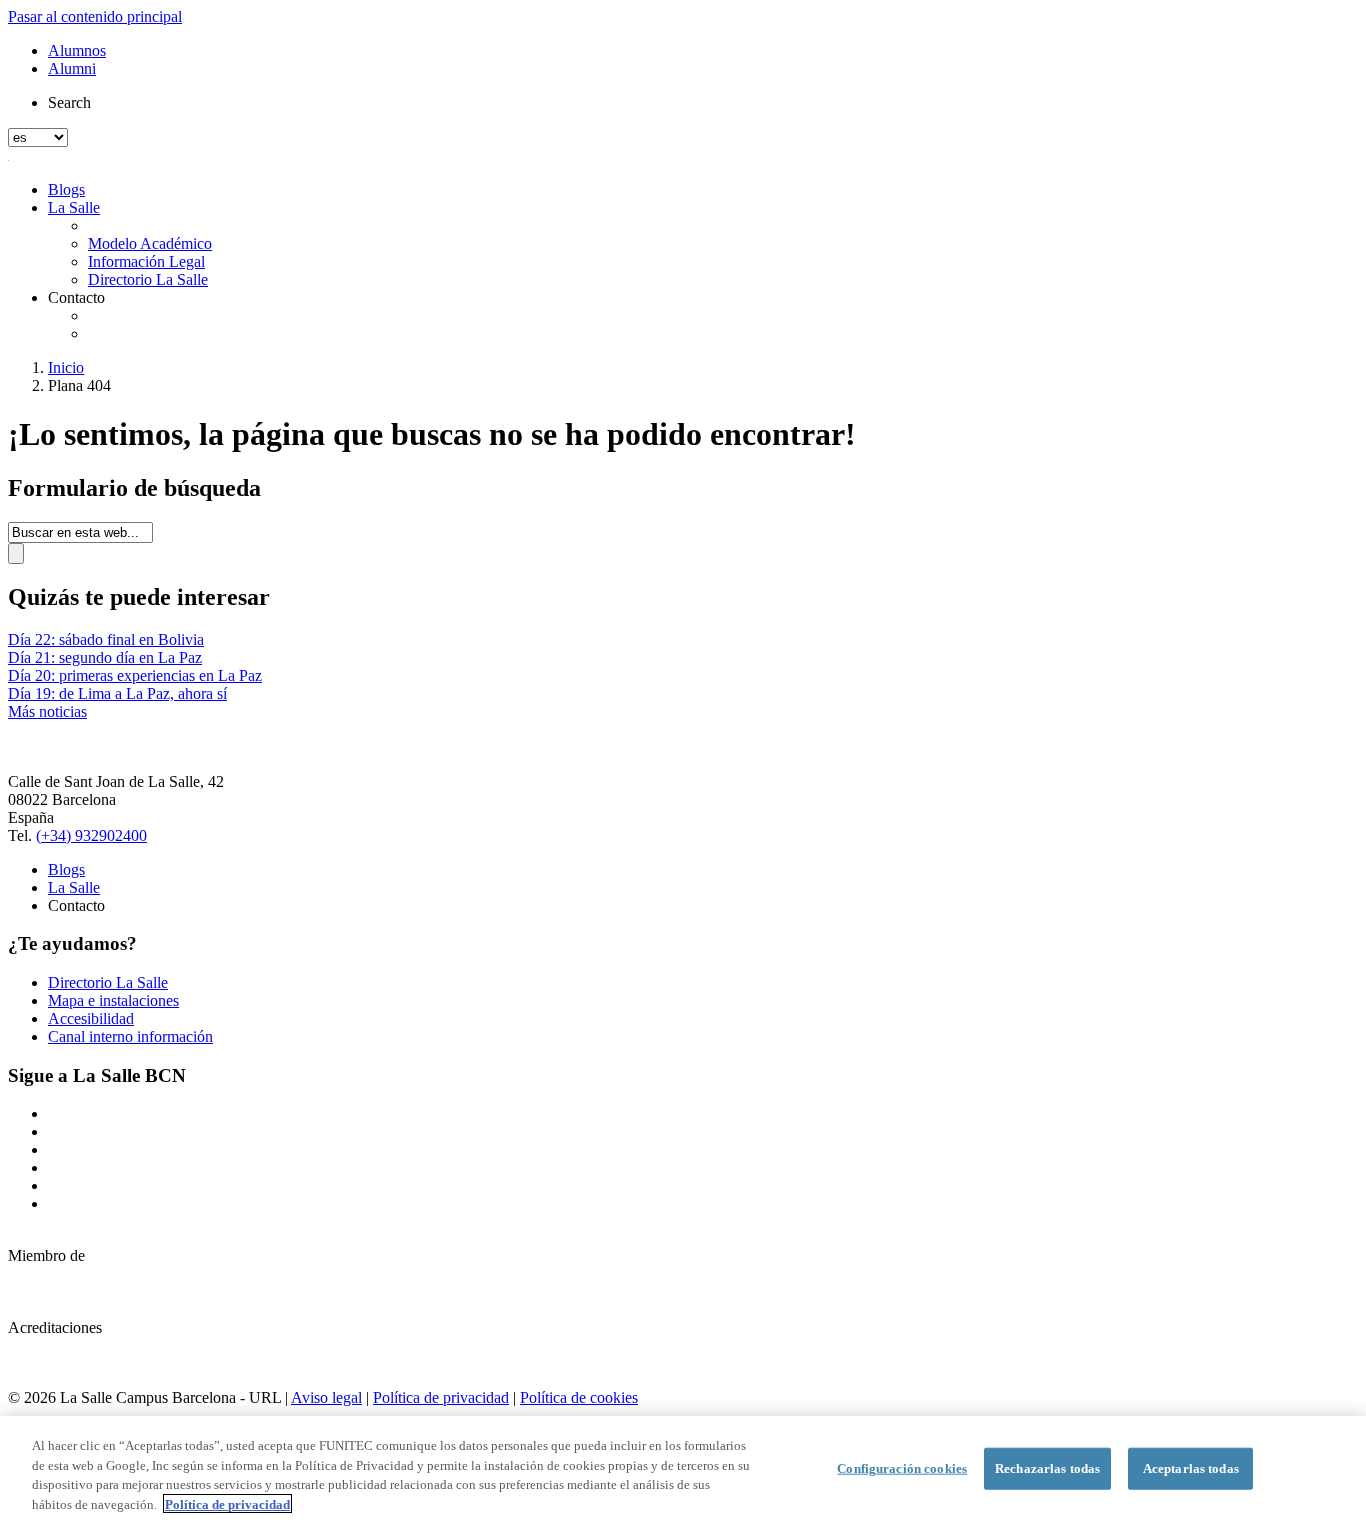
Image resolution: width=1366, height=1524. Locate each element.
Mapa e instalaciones (113, 1000)
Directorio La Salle (148, 279)
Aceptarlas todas (1191, 1468)
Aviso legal (326, 1397)
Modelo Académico (150, 243)
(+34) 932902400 (91, 835)
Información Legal (146, 261)
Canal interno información (130, 1036)
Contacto (76, 297)
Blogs (66, 189)
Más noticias (47, 711)
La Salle (74, 207)
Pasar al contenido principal (95, 16)
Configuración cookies (902, 1468)
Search (69, 102)
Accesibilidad (91, 1018)
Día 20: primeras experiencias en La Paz (135, 675)
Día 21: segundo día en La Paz (105, 657)
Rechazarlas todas (1047, 1468)
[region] (683, 1470)
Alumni (72, 68)
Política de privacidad (441, 1397)
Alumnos (77, 50)
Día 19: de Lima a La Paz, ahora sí (117, 693)
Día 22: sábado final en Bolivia (106, 639)
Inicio (66, 367)
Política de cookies (579, 1397)
